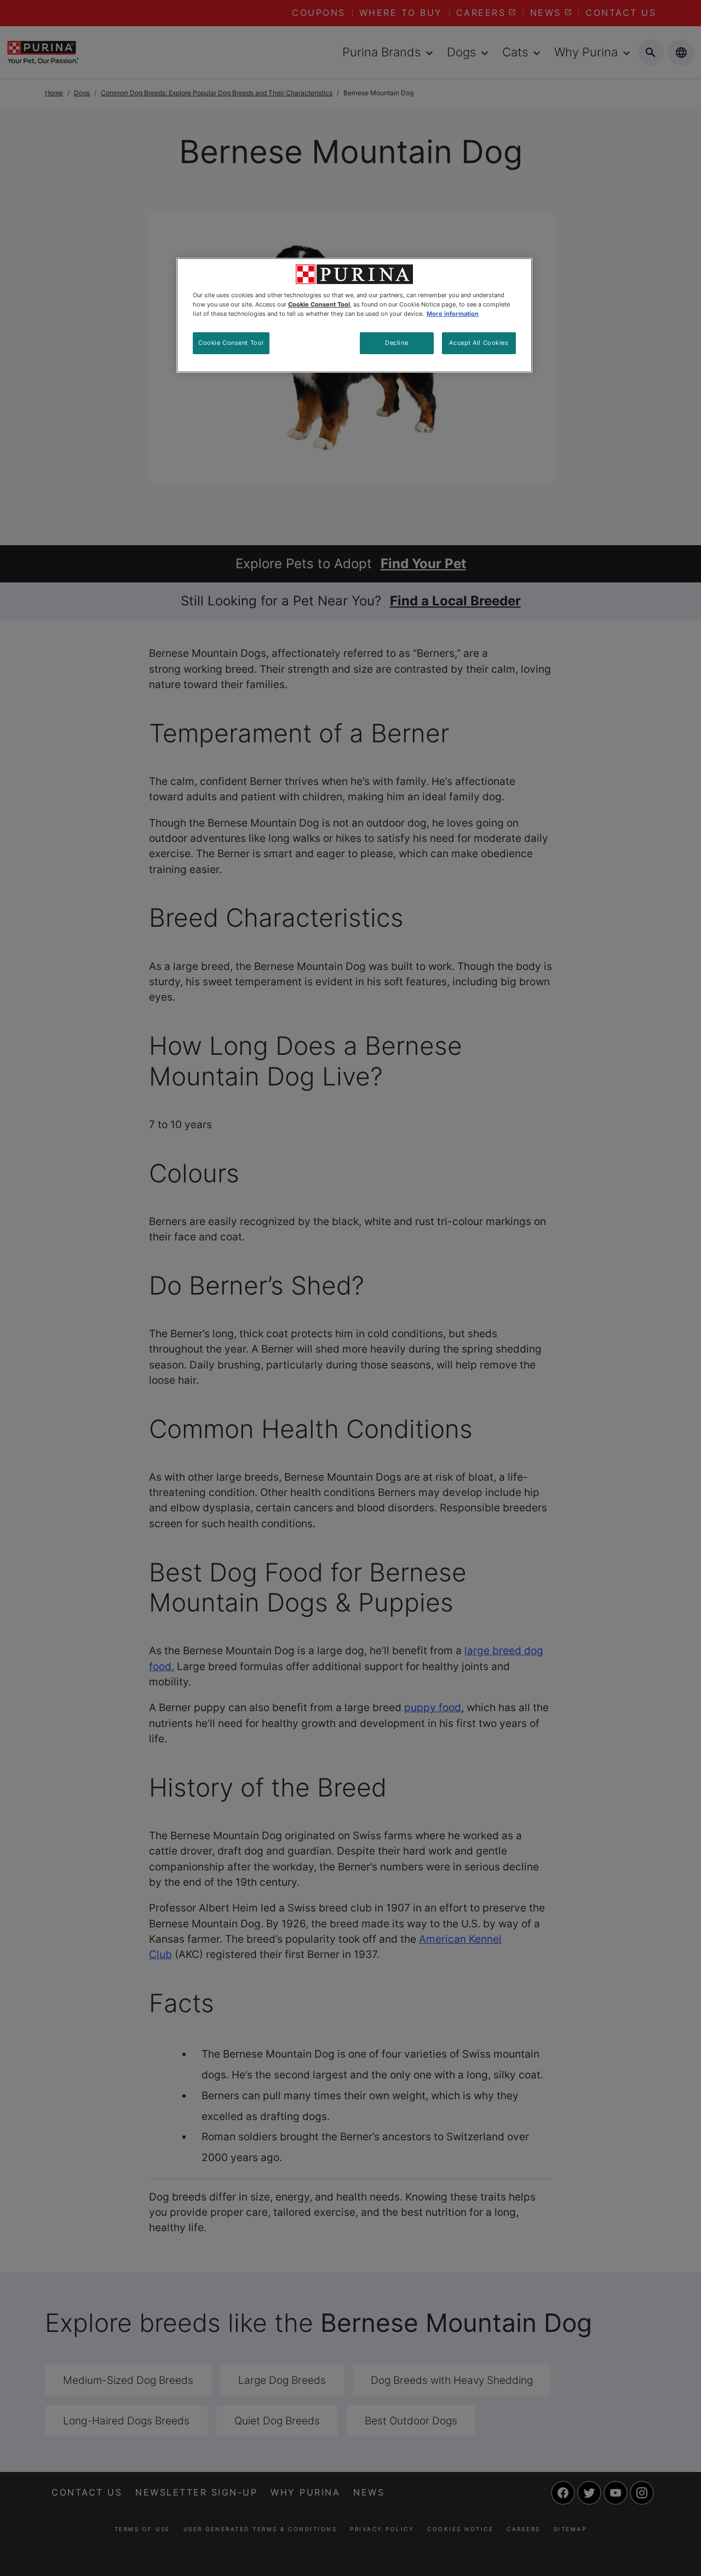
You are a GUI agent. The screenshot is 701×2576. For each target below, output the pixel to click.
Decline (397, 343)
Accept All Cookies (479, 343)
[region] (354, 315)
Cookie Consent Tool (231, 343)
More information (453, 314)
